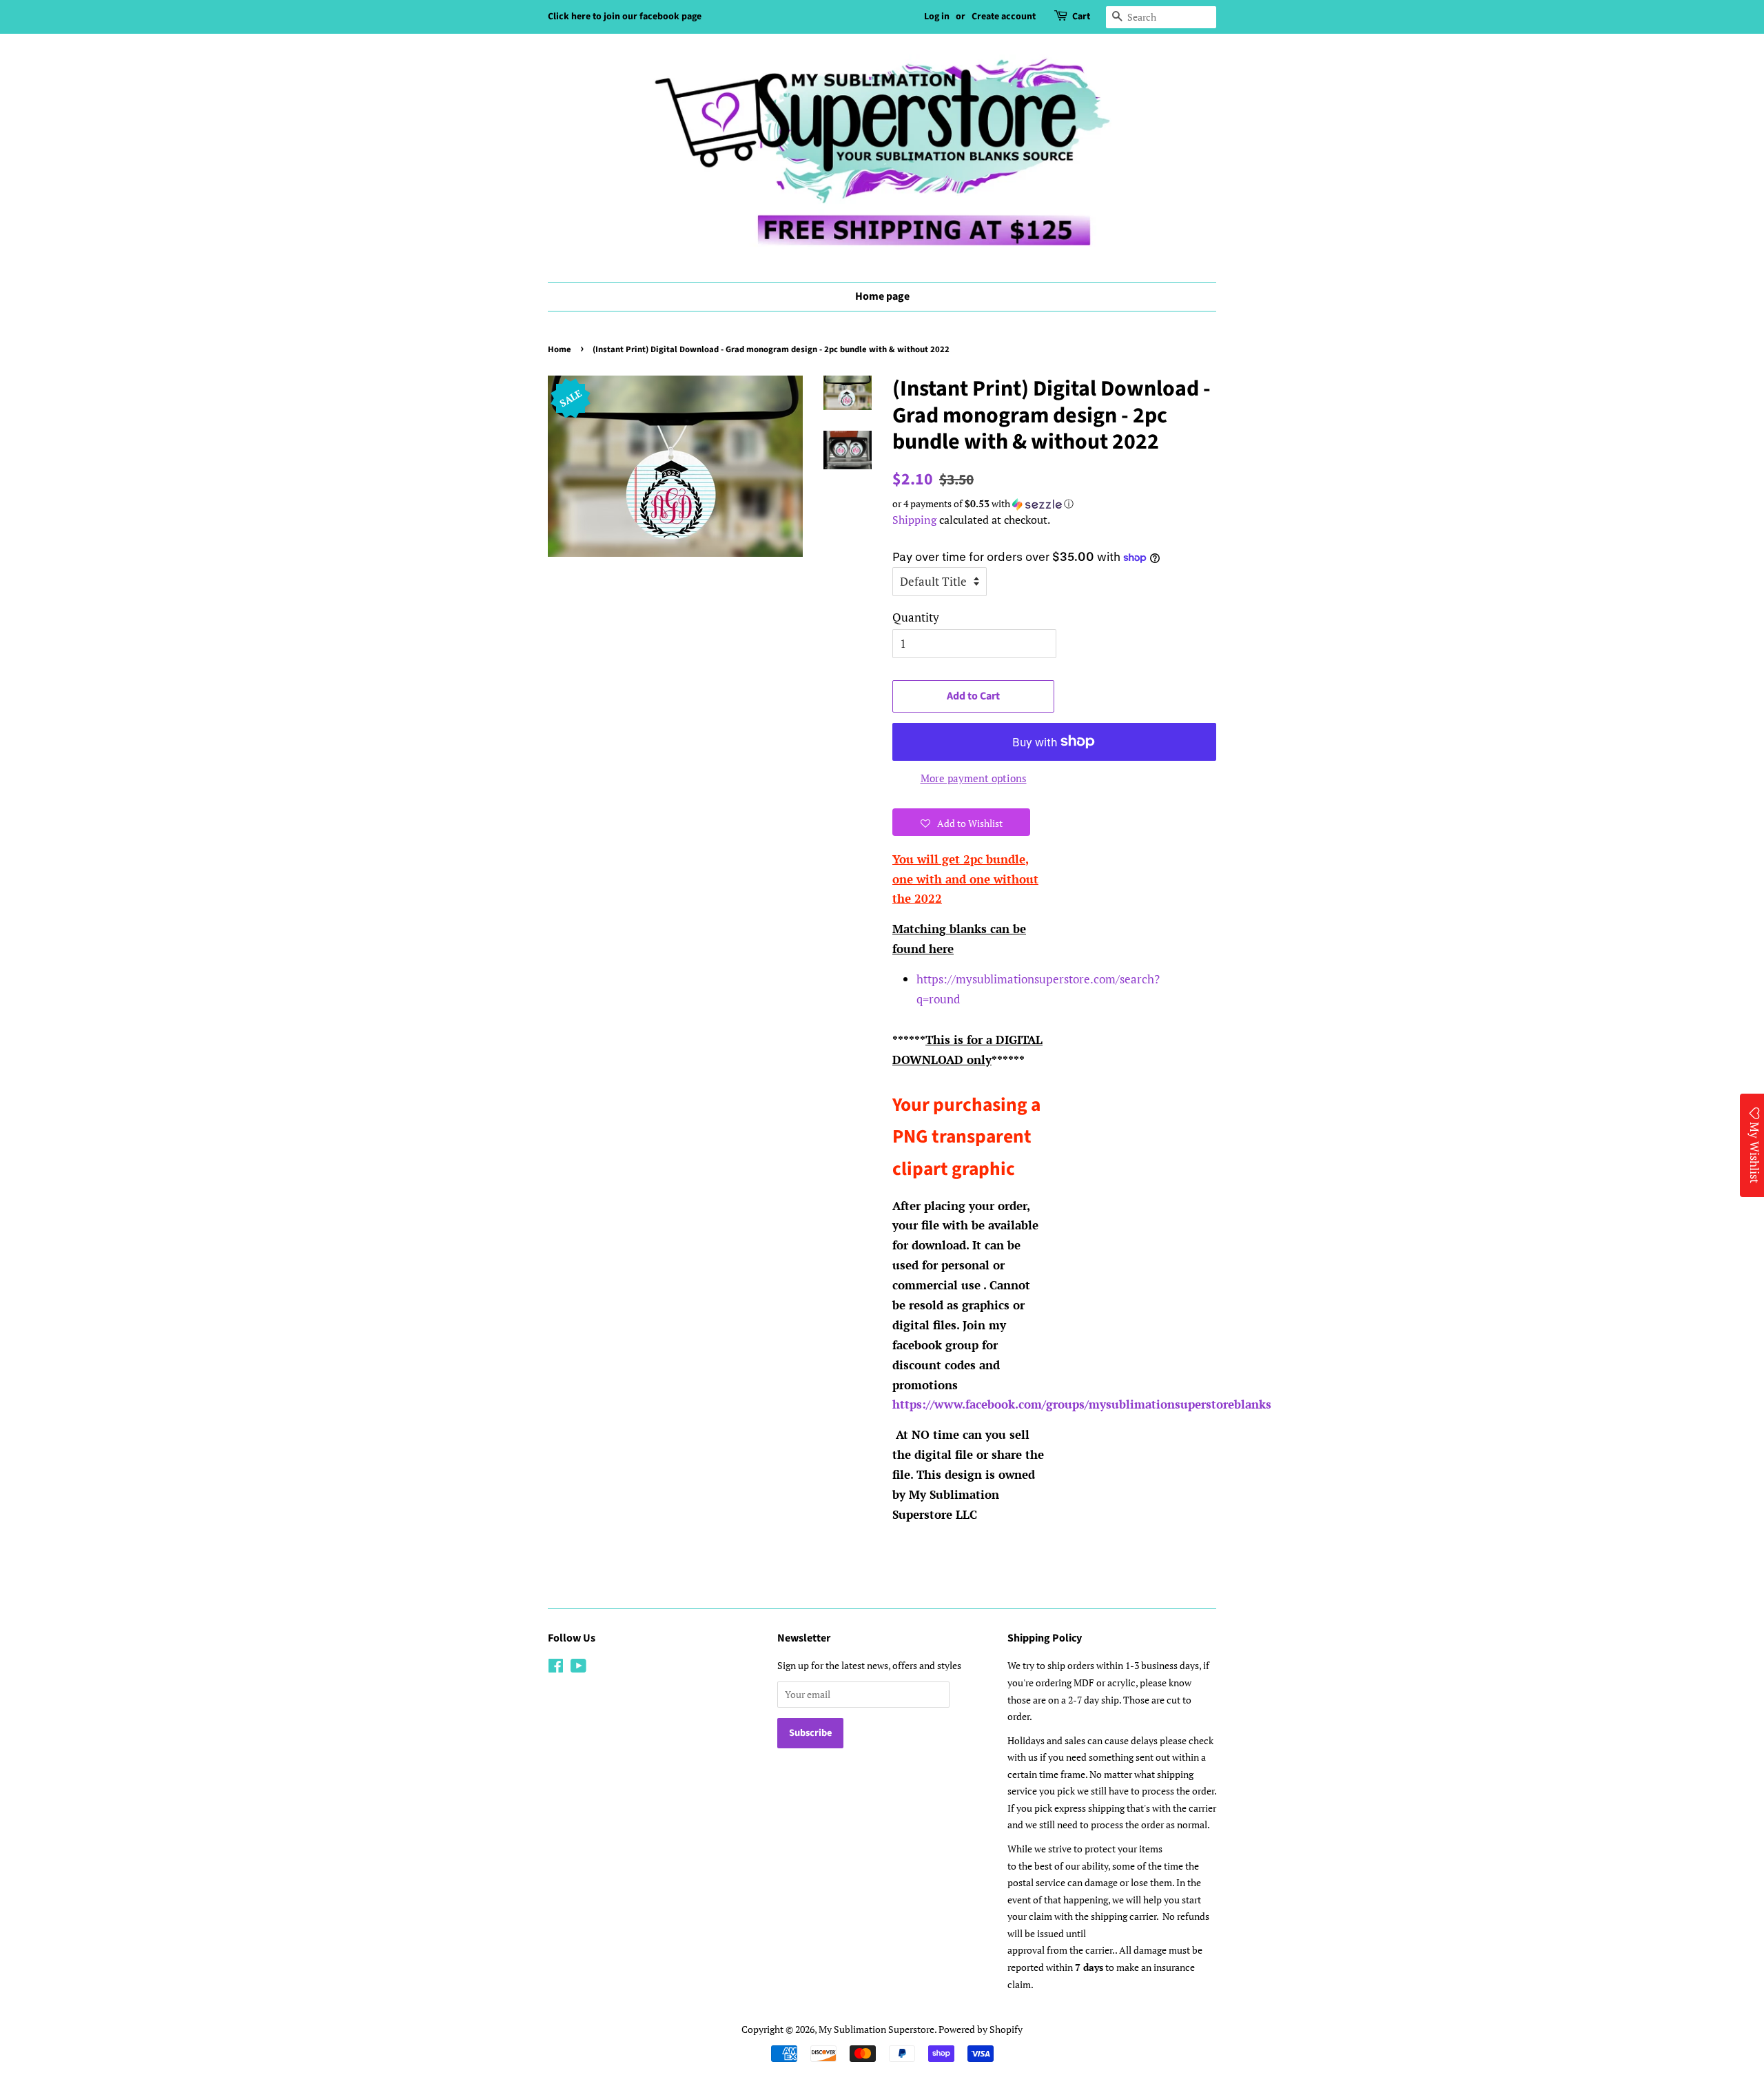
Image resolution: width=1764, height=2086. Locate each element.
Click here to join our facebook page (625, 17)
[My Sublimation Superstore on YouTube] (578, 1668)
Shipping (914, 520)
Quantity (916, 617)
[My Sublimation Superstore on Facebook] (556, 1668)
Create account (1004, 17)
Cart (1081, 17)
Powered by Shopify (981, 2029)
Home (560, 349)
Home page (882, 296)
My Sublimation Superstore (876, 2029)
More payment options (974, 778)
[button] (1054, 504)
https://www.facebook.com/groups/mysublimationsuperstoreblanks (1082, 1404)
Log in (937, 17)
